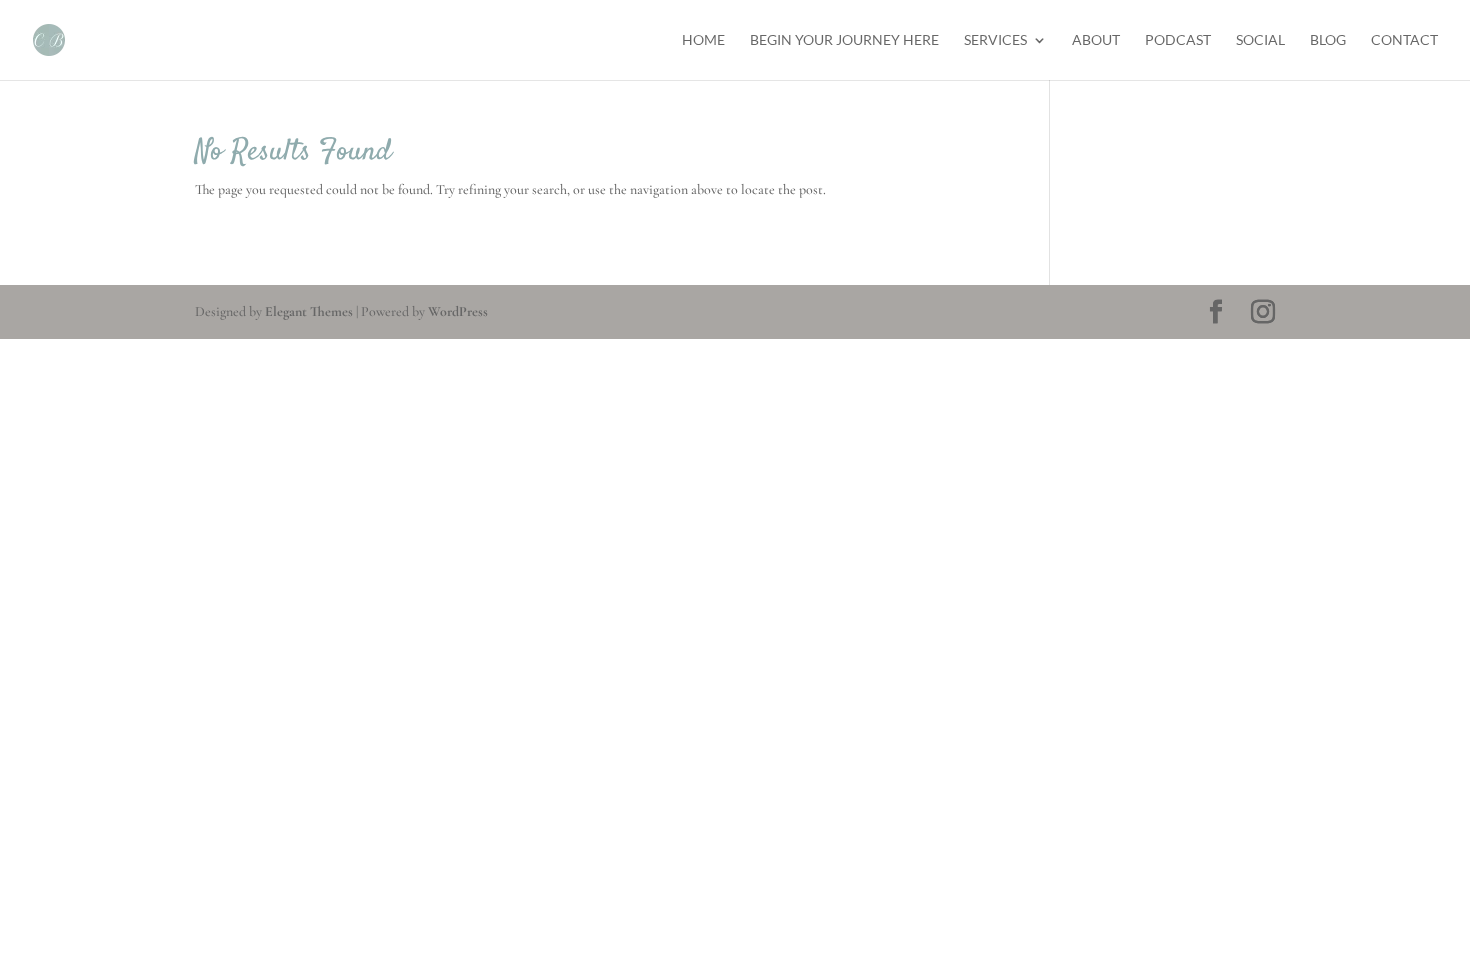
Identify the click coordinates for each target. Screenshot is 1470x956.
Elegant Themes (309, 311)
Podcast (1178, 40)
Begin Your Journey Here (844, 40)
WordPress (458, 311)
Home (703, 40)
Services (995, 40)
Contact (1404, 40)
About (1096, 40)
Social (1260, 40)
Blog (1328, 40)
